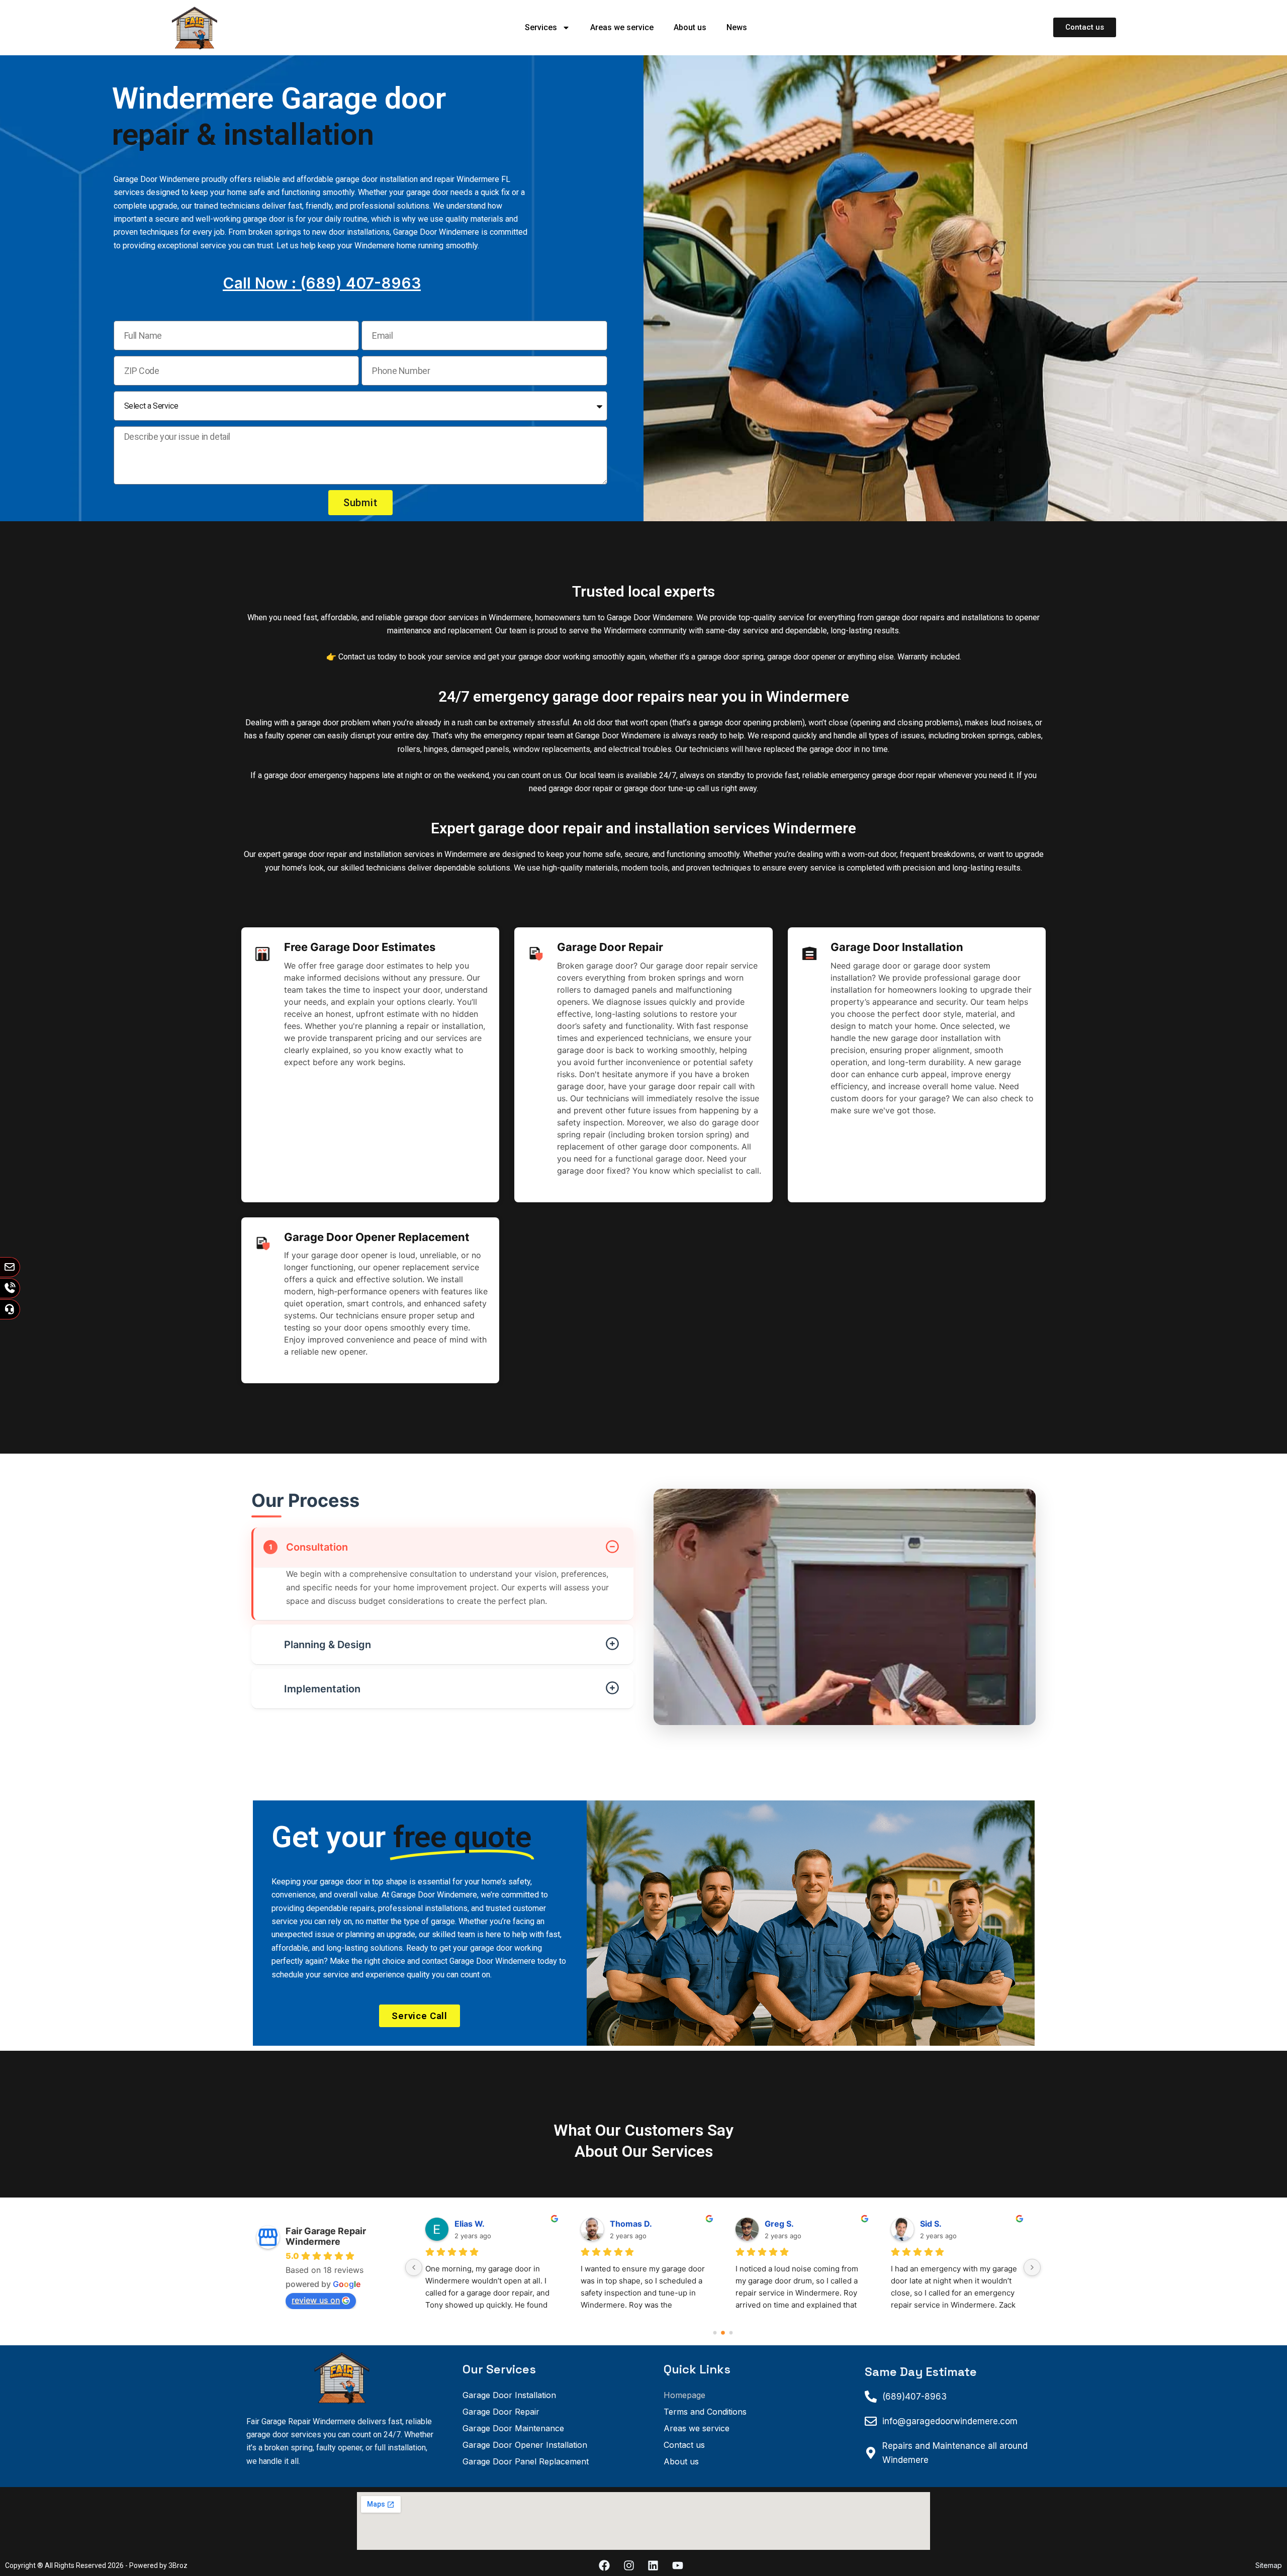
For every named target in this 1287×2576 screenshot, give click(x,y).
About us (690, 27)
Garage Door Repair (501, 2412)
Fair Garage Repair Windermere (326, 2236)
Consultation (309, 1547)
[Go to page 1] (723, 2332)
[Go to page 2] (731, 2333)
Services (541, 27)
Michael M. (786, 2224)
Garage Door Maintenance (513, 2428)
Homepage (684, 2395)
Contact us (684, 2445)
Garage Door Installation (509, 2395)
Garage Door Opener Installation (525, 2445)
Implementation (314, 1689)
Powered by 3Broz (158, 2565)
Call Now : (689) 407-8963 (322, 283)
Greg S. (469, 2224)
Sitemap (1269, 2565)
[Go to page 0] (715, 2332)
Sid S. (621, 2224)
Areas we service (622, 27)
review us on (316, 2300)
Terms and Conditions (705, 2412)
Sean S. (935, 2224)
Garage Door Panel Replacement (526, 2461)
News (737, 27)
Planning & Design (319, 1645)
